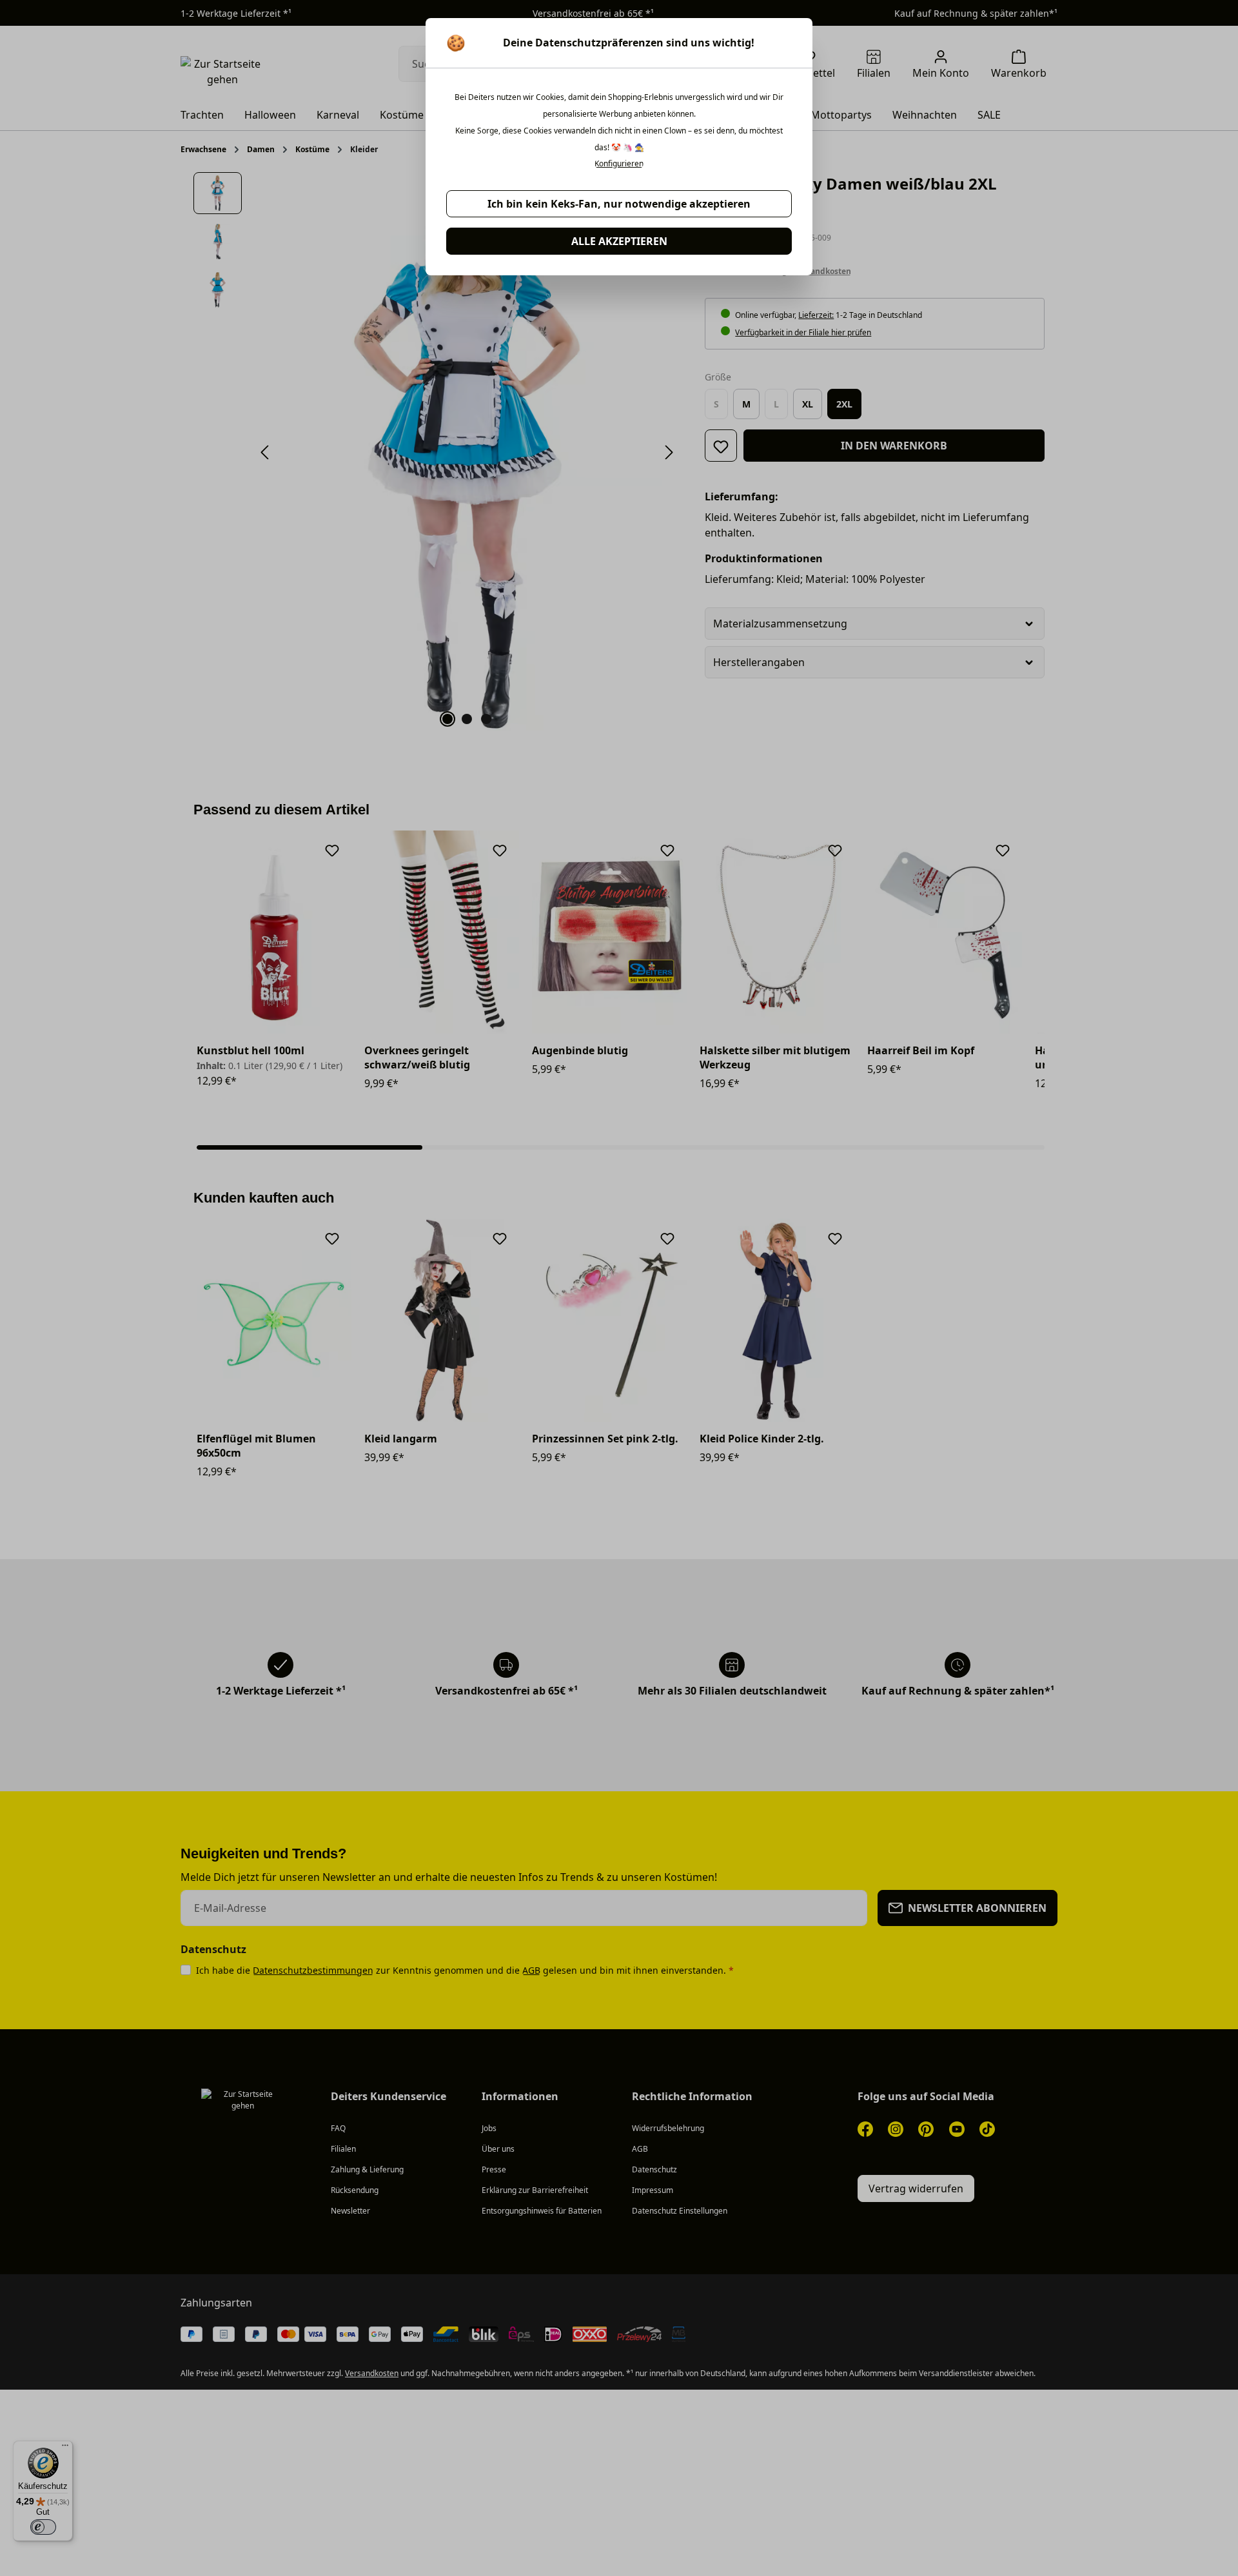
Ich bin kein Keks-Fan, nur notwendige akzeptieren (619, 204)
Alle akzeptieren (619, 241)
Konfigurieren (619, 164)
